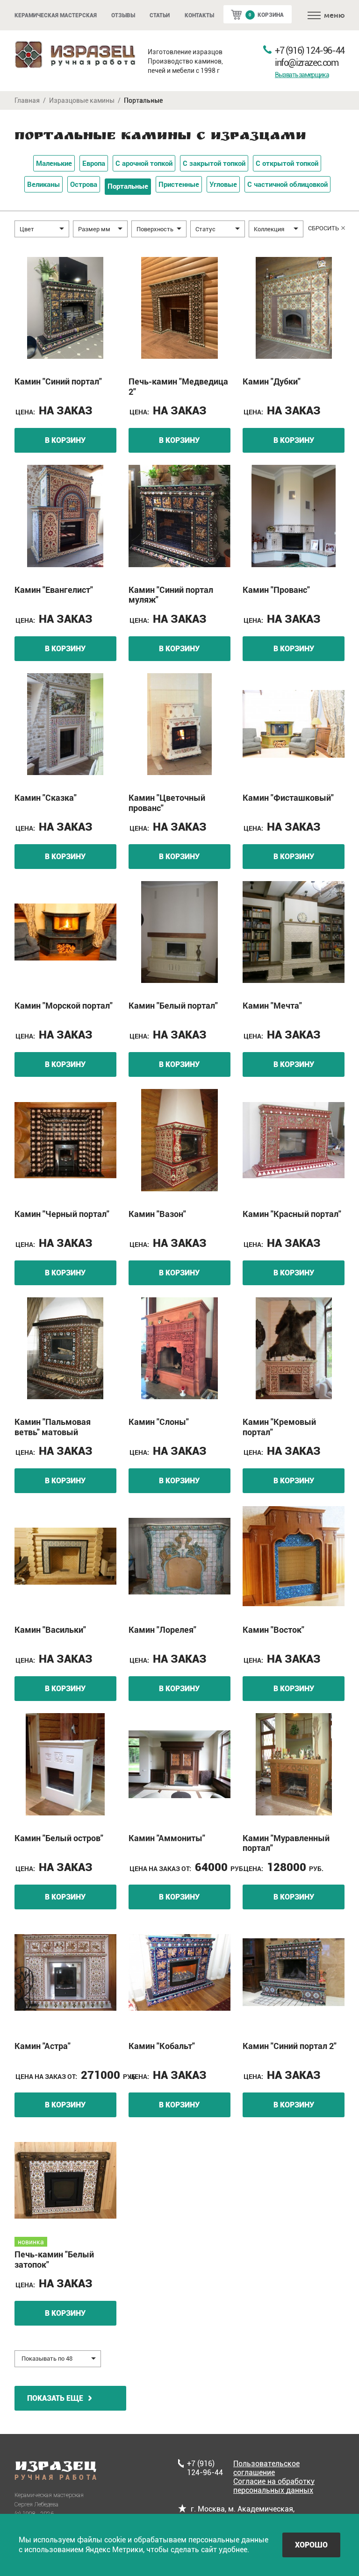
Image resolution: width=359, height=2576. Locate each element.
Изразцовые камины (82, 100)
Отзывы (123, 15)
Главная (27, 100)
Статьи (160, 15)
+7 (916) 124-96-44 (310, 50)
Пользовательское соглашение (266, 2468)
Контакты (199, 15)
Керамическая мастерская (56, 15)
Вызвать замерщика (302, 75)
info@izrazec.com (307, 63)
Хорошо (311, 2545)
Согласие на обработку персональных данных (274, 2486)
